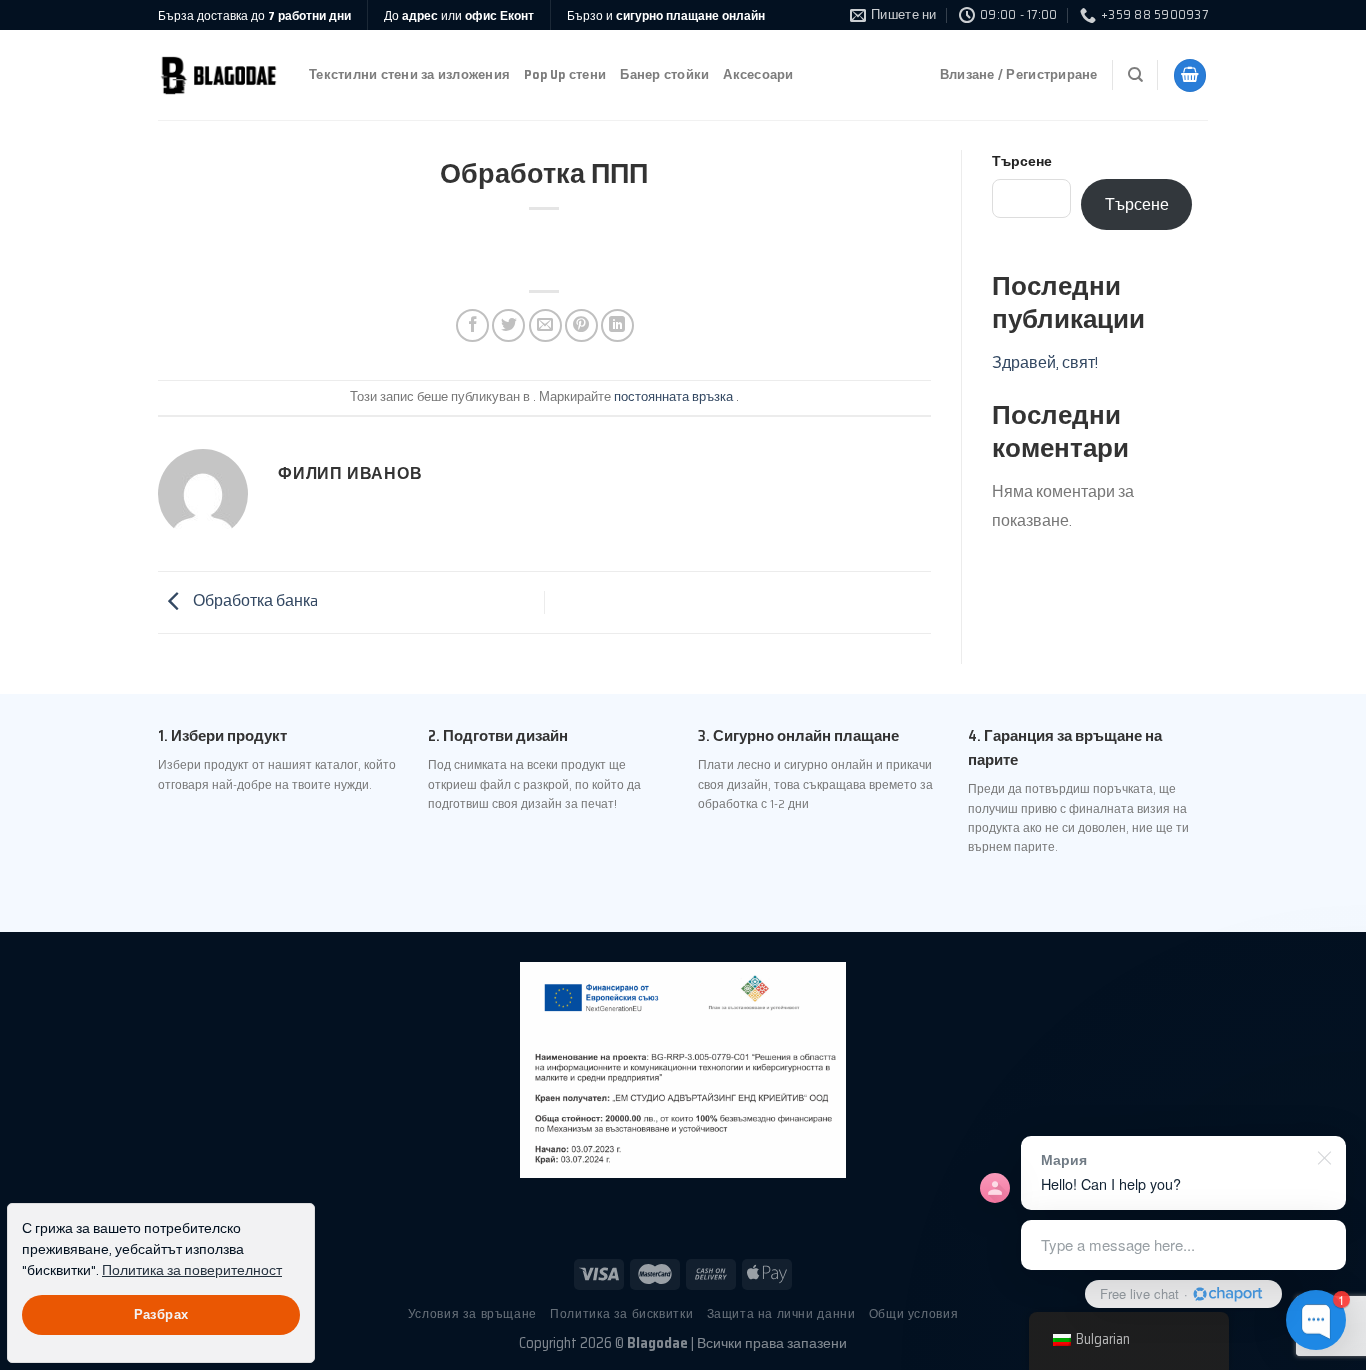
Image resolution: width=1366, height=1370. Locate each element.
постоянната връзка (673, 396)
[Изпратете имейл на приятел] (545, 325)
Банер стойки (664, 74)
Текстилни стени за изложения (409, 74)
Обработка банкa (254, 601)
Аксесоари (758, 74)
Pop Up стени (565, 74)
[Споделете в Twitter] (508, 325)
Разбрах (161, 1315)
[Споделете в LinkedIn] (617, 325)
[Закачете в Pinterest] (581, 325)
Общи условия (913, 1313)
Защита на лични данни (781, 1313)
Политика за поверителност (192, 1270)
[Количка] (1190, 75)
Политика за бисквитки (621, 1313)
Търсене (1022, 161)
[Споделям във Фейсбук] (472, 325)
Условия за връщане (472, 1313)
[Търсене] (1135, 75)
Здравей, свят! (1045, 362)
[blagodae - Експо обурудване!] (218, 75)
